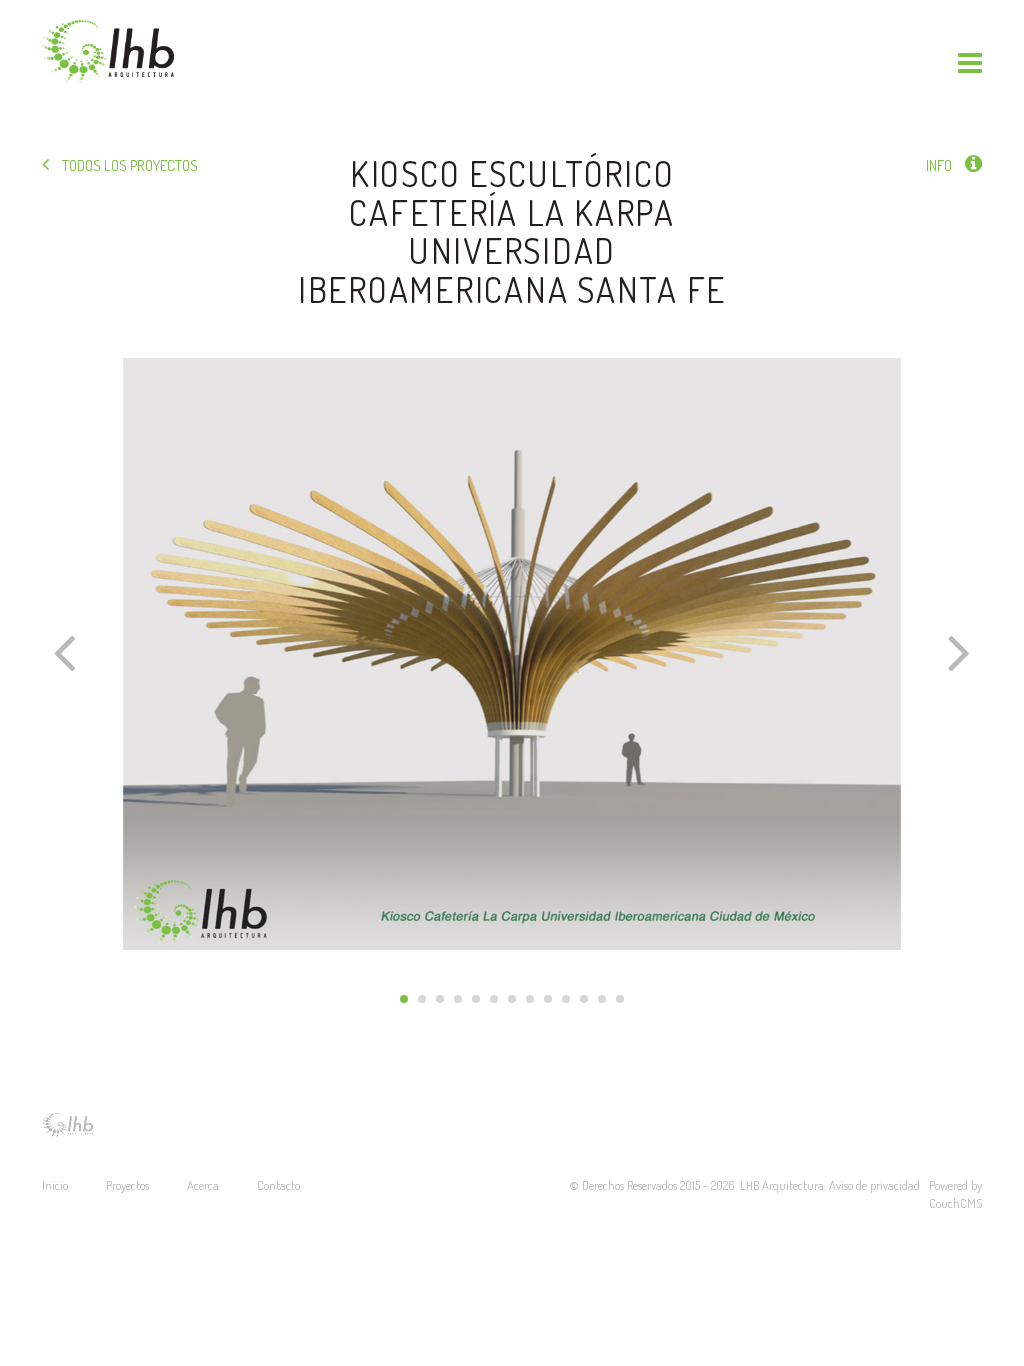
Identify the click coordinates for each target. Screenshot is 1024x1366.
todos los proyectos (128, 165)
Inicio (55, 1185)
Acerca (203, 1185)
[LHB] (108, 51)
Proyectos (127, 1185)
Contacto (278, 1185)
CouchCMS (955, 1203)
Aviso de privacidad (876, 1185)
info (940, 165)
